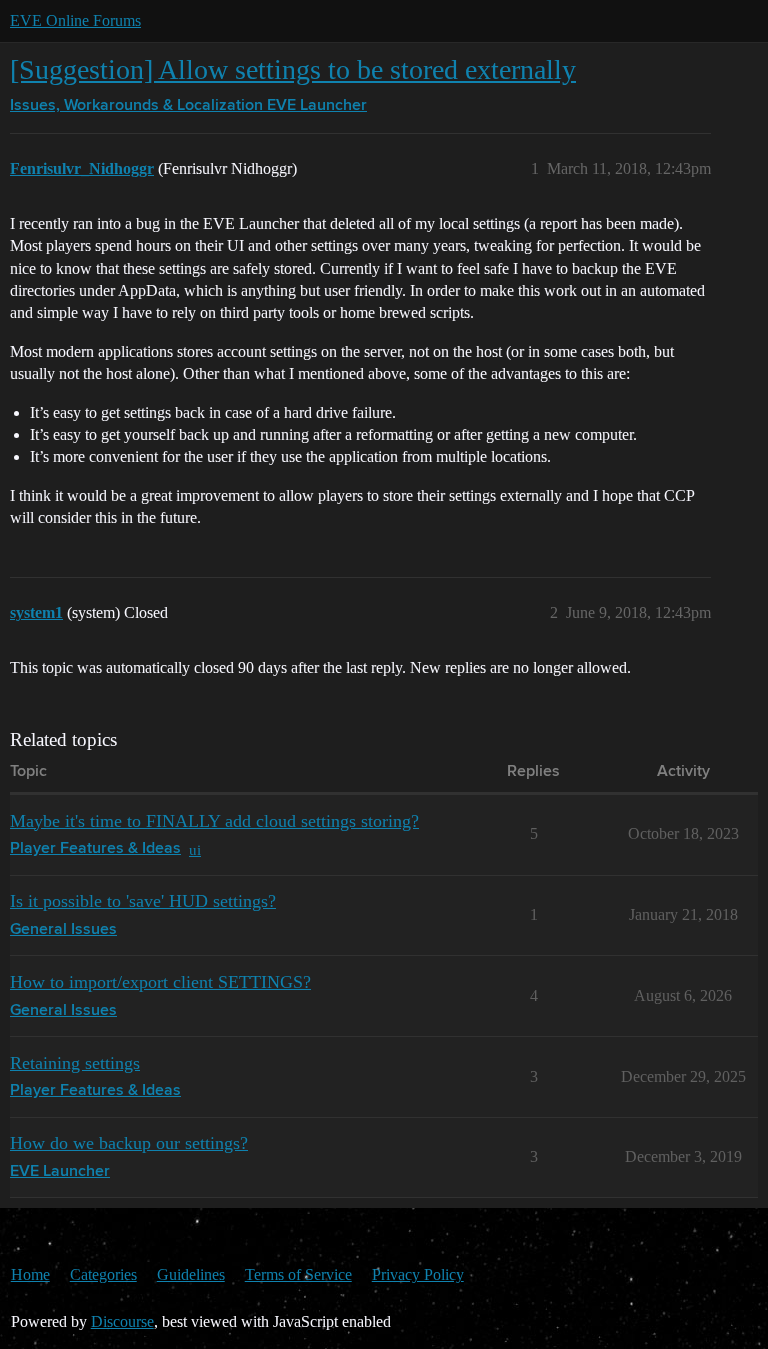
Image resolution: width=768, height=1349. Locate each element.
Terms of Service (298, 1274)
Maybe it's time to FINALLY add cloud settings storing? (214, 821)
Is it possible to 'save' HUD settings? (143, 901)
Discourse (122, 1321)
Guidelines (191, 1274)
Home (30, 1274)
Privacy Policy (418, 1274)
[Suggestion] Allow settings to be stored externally (293, 69)
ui (195, 849)
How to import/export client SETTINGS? (160, 982)
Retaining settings (75, 1063)
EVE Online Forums (75, 20)
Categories (103, 1274)
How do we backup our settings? (129, 1143)
